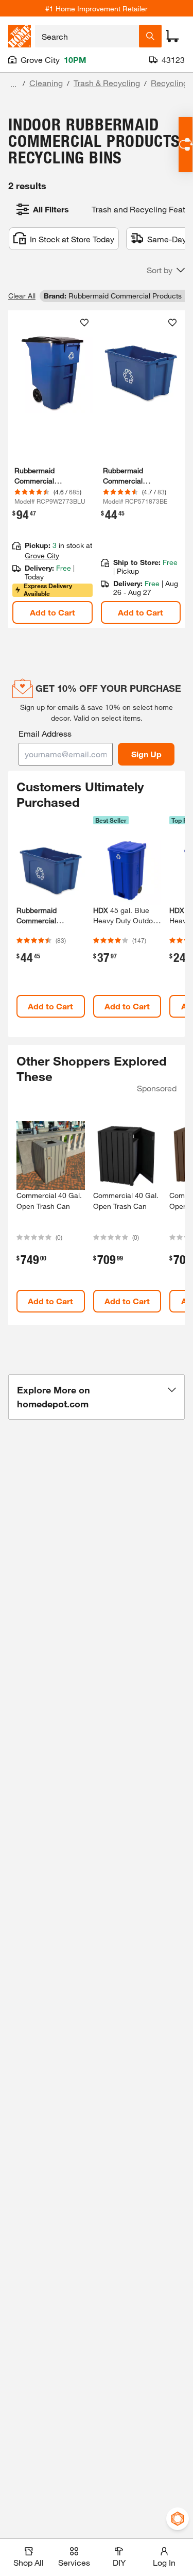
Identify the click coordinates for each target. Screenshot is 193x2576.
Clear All (22, 296)
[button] (166, 270)
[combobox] (87, 36)
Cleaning (46, 83)
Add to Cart (52, 612)
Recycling (169, 83)
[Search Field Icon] (150, 36)
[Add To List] (84, 323)
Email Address (45, 733)
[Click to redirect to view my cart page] (172, 36)
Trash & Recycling (107, 83)
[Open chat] (186, 145)
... (13, 84)
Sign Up (146, 754)
